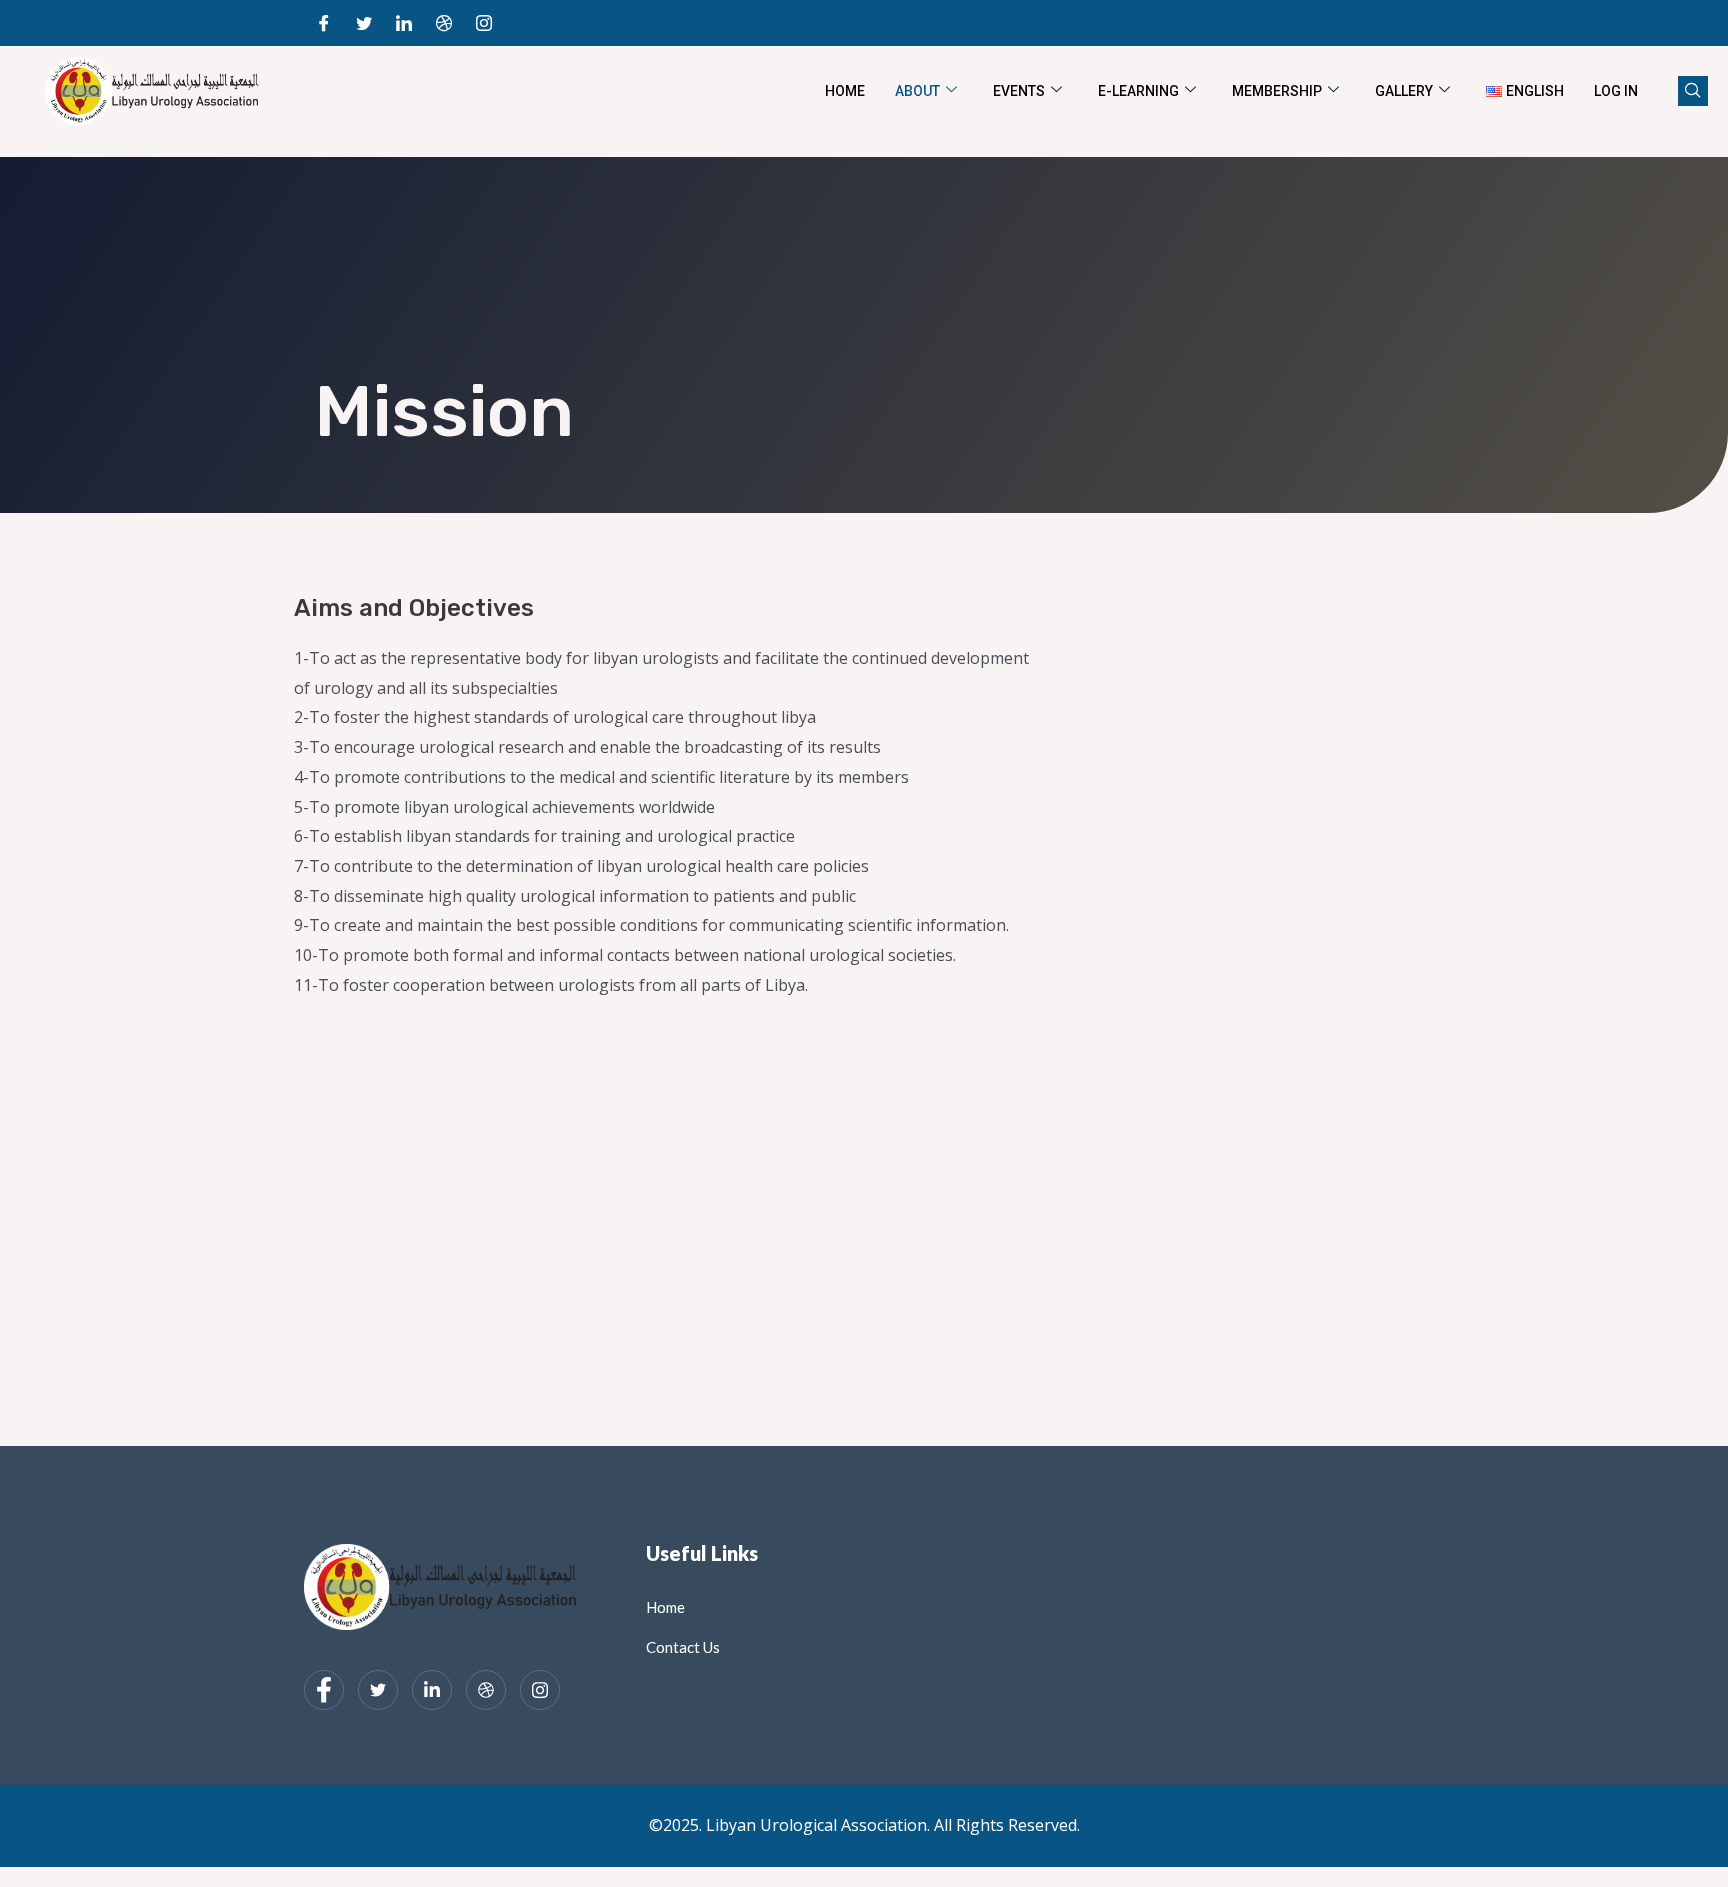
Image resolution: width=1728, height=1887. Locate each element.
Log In (1616, 91)
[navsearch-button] (1693, 91)
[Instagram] (484, 23)
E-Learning (1138, 91)
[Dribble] (444, 23)
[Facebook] (324, 23)
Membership (1277, 91)
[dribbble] (486, 1690)
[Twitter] (364, 23)
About (917, 91)
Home (845, 91)
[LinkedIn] (404, 23)
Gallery (1404, 91)
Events (1019, 91)
